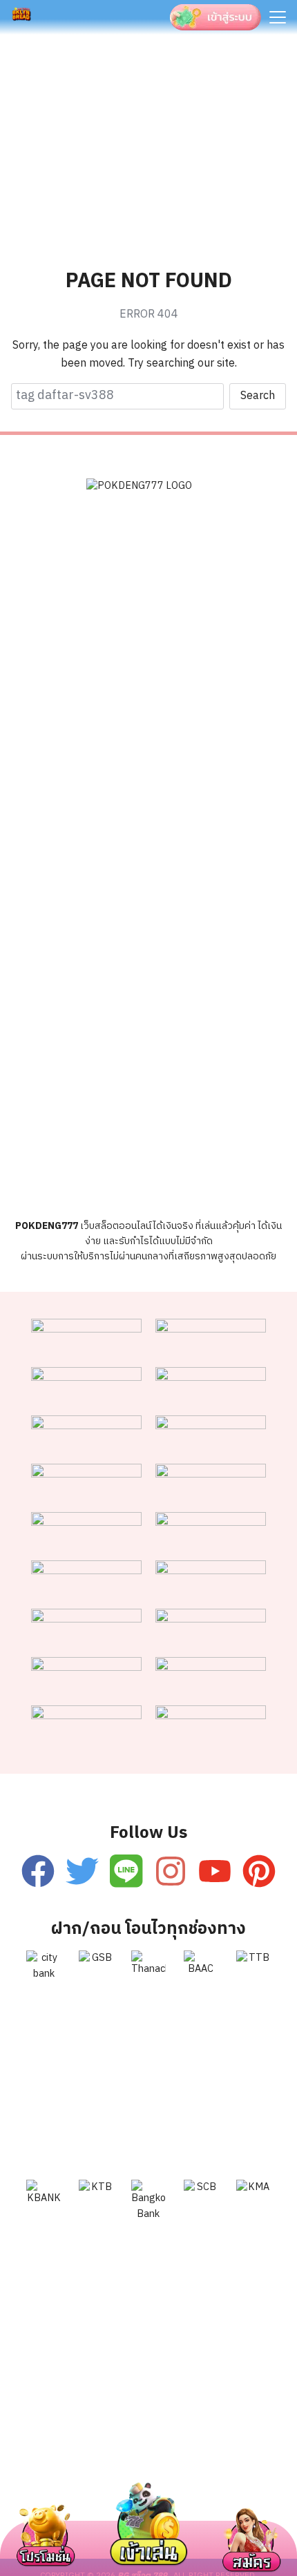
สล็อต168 (256, 2496)
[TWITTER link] (83, 1871)
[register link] (127, 1871)
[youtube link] (214, 1871)
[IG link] (171, 1871)
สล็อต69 (115, 2464)
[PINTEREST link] (259, 1871)
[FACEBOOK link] (38, 1871)
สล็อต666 (41, 2496)
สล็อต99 (253, 2464)
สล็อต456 (46, 2464)
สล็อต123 (184, 2464)
